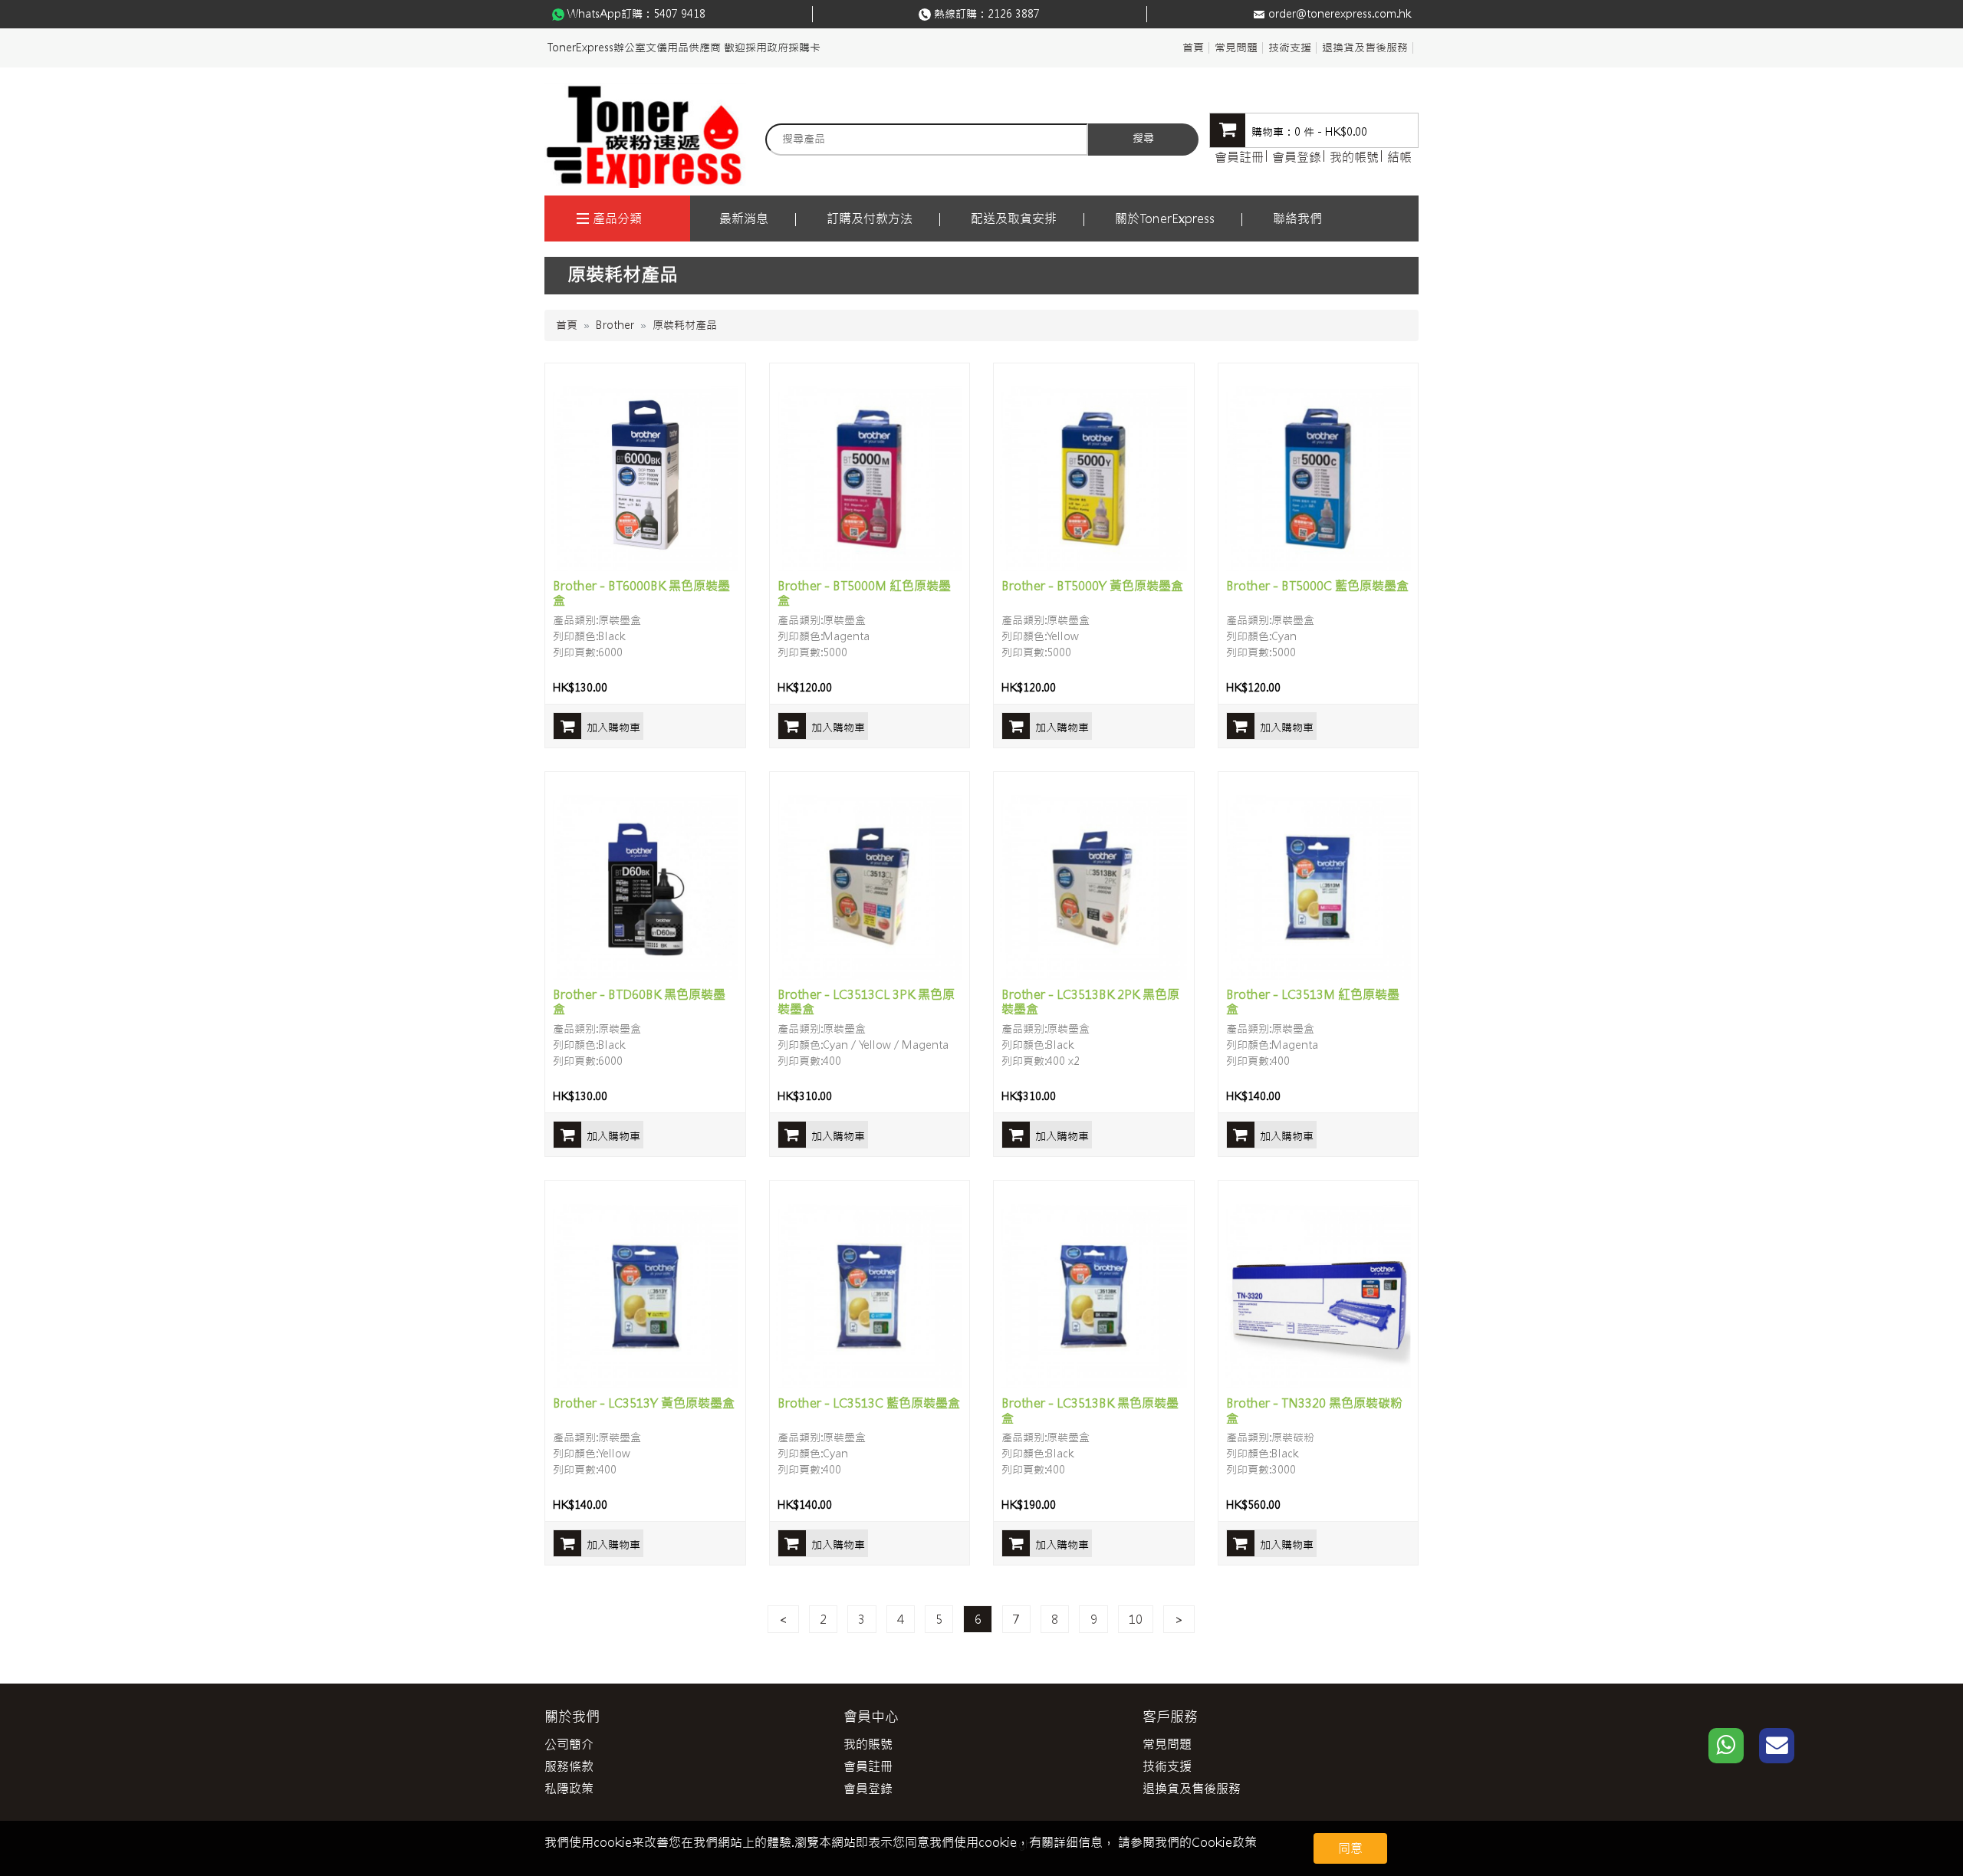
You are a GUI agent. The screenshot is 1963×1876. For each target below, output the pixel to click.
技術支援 (1290, 48)
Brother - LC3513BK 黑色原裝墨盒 (1090, 1410)
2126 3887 (1014, 14)
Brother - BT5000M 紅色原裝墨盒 (864, 593)
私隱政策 (569, 1789)
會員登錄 (1297, 157)
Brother (615, 325)
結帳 (1399, 157)
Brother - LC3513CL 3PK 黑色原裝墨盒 (866, 1002)
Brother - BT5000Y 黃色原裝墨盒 (1092, 586)
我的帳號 (1354, 157)
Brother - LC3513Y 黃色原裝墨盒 (644, 1403)
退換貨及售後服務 (1365, 48)
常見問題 (1236, 48)
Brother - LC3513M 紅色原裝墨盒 (1313, 1002)
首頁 (1193, 48)
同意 (1350, 1848)
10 (1136, 1619)
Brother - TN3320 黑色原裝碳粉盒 (1314, 1410)
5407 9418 (679, 14)
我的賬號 (868, 1744)
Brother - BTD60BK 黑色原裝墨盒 (639, 1002)
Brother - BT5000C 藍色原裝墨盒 (1317, 586)
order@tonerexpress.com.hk (1340, 14)
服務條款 (569, 1766)
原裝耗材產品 (685, 325)
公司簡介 (569, 1744)
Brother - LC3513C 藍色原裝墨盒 (869, 1403)
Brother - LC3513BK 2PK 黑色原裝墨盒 (1090, 1002)
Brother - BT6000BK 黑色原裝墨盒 (641, 593)
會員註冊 (1239, 157)
